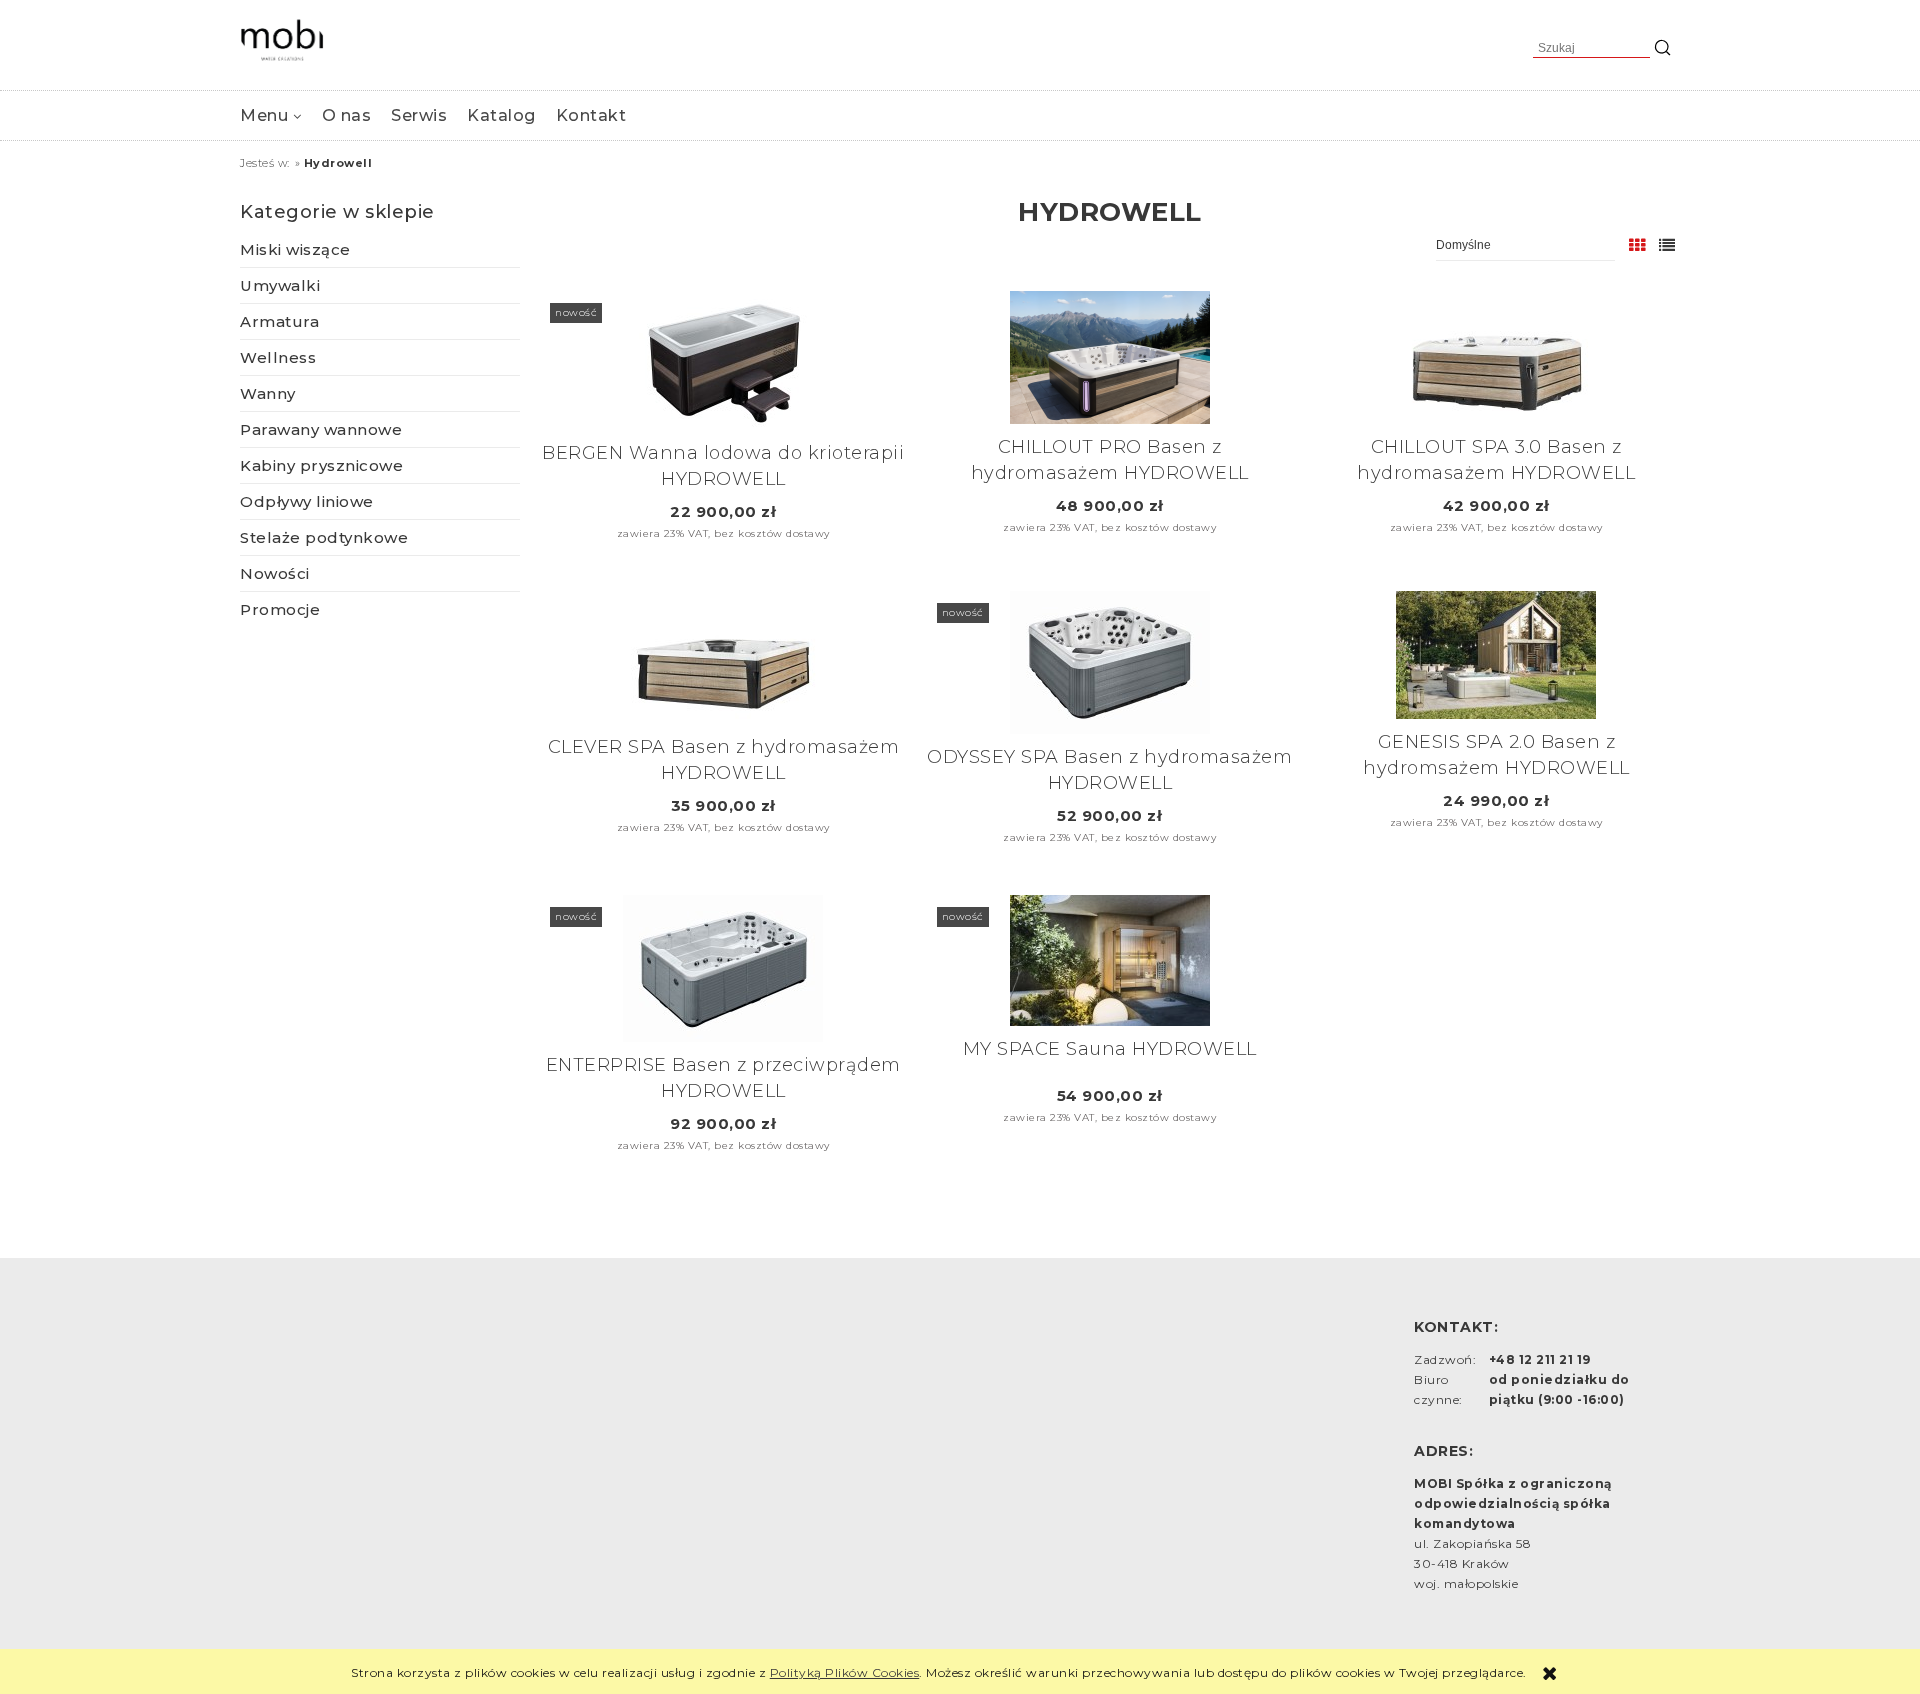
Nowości (275, 573)
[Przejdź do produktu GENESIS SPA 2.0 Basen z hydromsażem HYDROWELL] (1496, 655)
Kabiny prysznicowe (321, 465)
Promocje (280, 609)
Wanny (268, 393)
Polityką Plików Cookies (845, 1672)
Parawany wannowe (321, 429)
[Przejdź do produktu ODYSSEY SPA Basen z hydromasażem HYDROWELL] (1110, 662)
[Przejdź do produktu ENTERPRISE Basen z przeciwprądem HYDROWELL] (723, 968)
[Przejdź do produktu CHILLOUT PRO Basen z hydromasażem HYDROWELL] (1110, 357)
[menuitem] (271, 115)
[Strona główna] (282, 40)
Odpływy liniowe (307, 501)
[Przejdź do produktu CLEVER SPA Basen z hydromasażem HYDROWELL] (723, 657)
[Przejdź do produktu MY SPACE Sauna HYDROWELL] (1110, 960)
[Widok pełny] (1667, 245)
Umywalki (280, 285)
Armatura (279, 321)
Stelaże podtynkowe (324, 537)
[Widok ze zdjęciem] (1637, 245)
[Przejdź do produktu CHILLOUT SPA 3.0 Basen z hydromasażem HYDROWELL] (1496, 357)
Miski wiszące (295, 249)
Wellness (278, 357)
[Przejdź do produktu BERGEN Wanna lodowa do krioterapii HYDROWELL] (723, 360)
